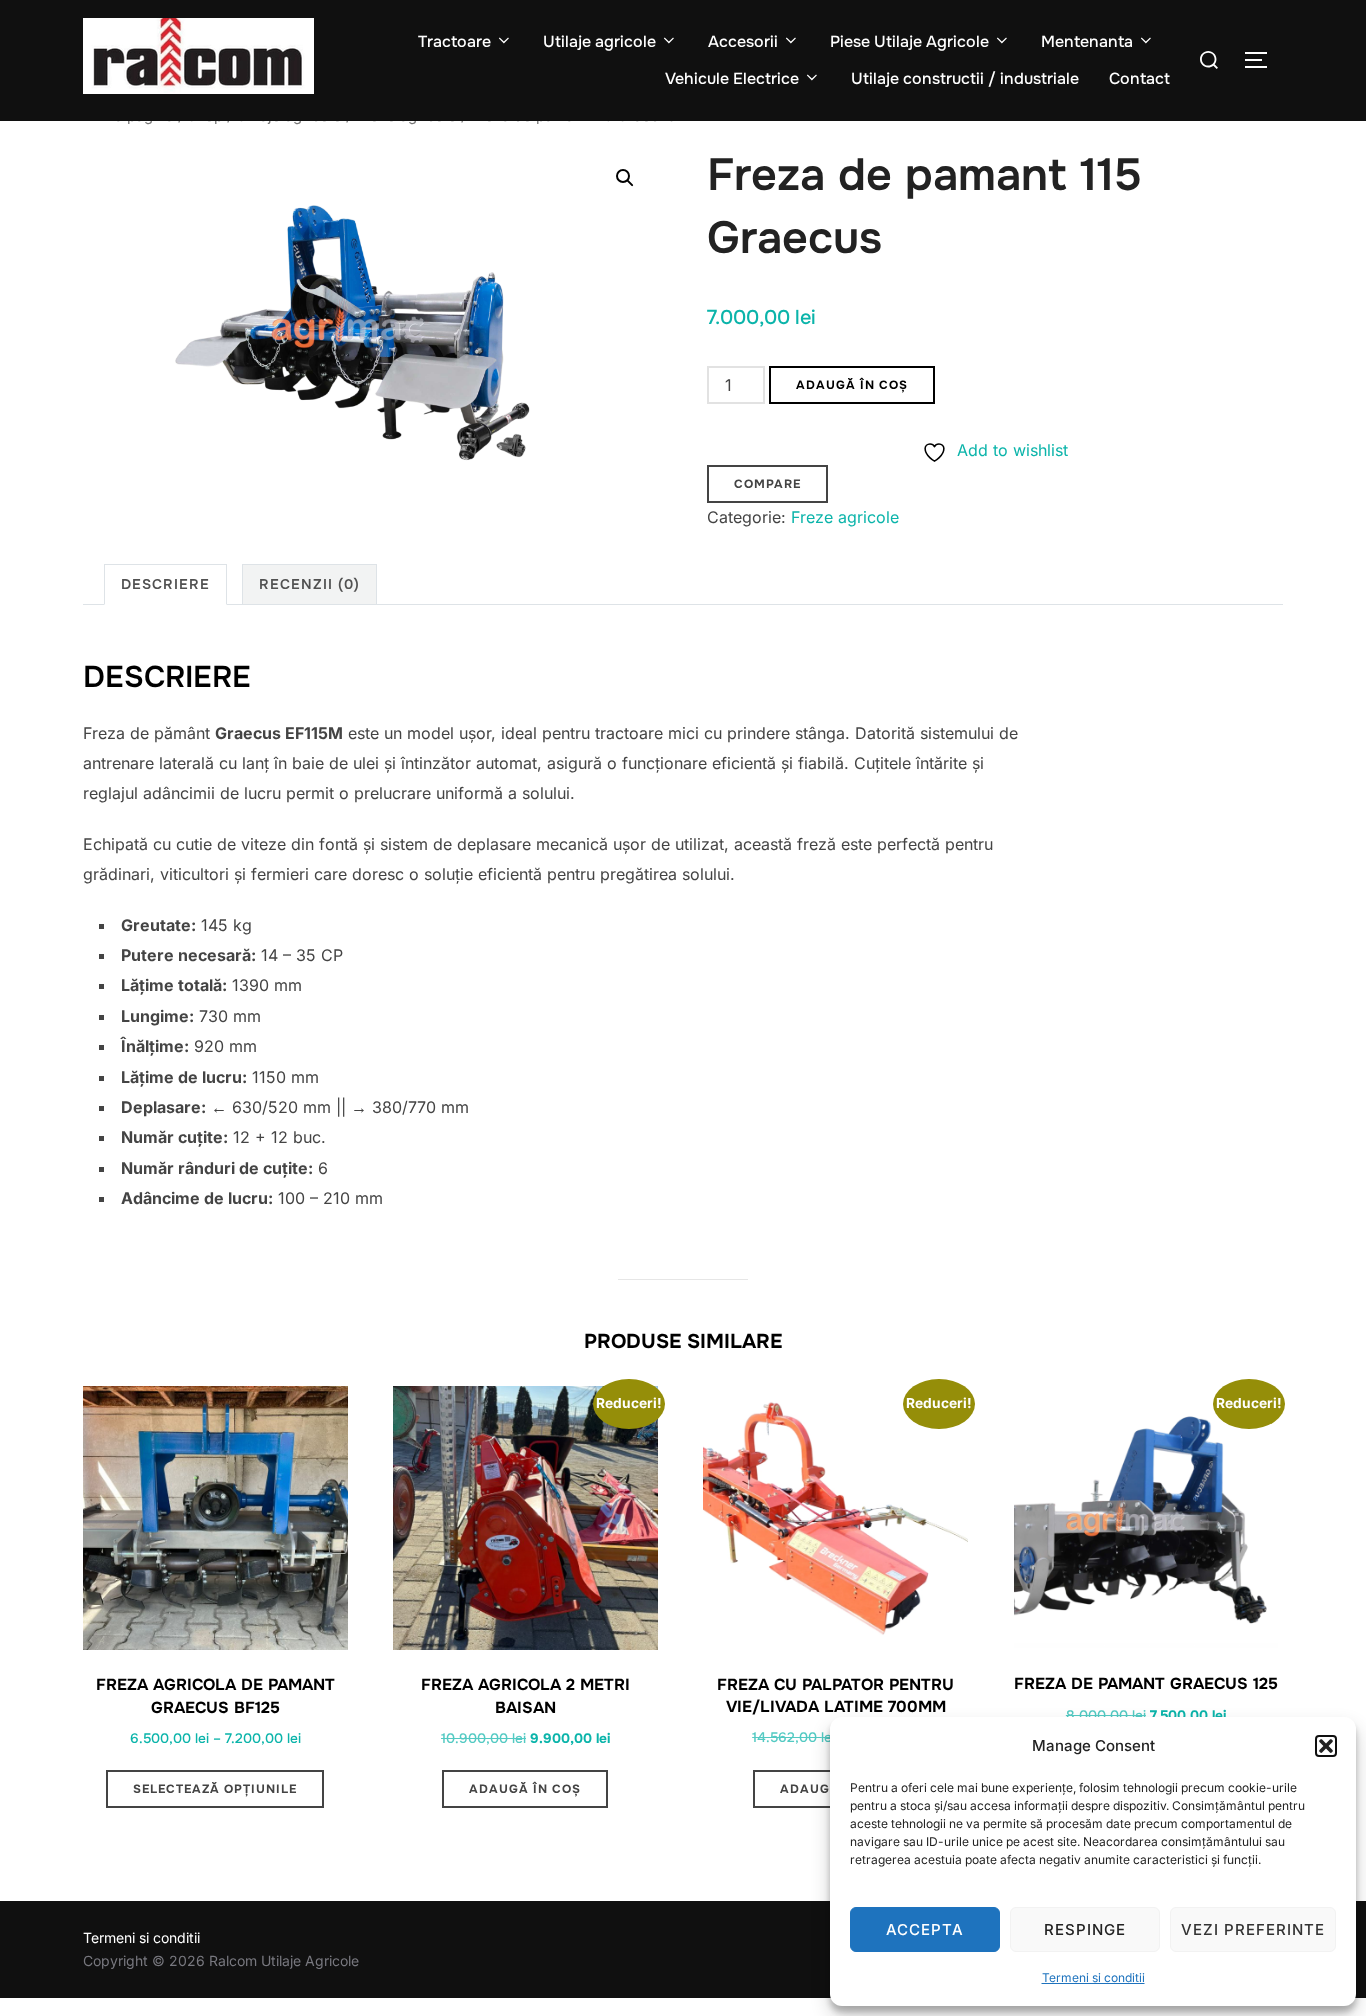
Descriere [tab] (165, 584)
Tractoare (454, 41)
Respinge (1085, 1929)
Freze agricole (845, 517)
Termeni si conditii (1093, 1977)
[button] (1326, 1746)
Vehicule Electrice (732, 78)
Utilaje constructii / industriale (965, 78)
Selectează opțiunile (215, 1789)
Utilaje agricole (599, 41)
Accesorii (743, 41)
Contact (1139, 78)
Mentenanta (1087, 41)
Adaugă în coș (852, 385)
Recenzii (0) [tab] (309, 584)
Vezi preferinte (1253, 1929)
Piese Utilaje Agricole (909, 41)
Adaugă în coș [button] (525, 1789)
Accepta (925, 1929)
